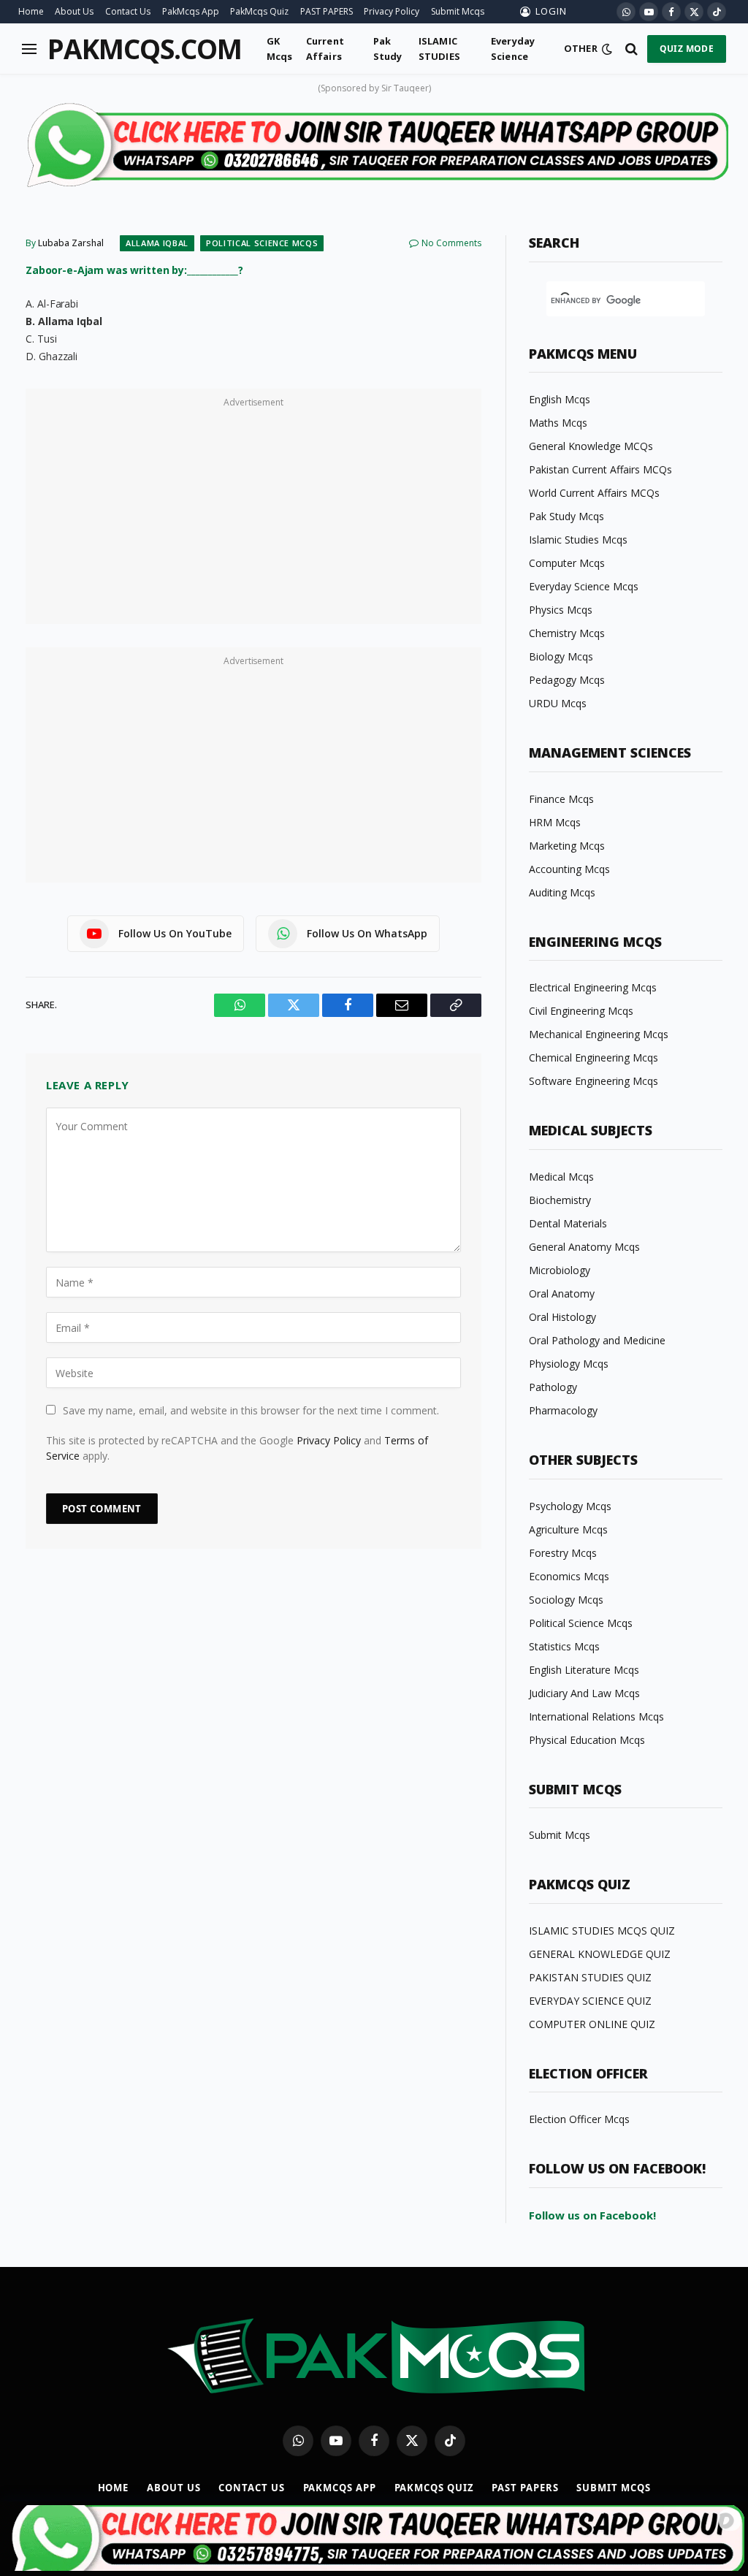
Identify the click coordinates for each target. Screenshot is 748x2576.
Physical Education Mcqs (587, 1740)
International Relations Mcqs (596, 1716)
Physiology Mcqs (569, 1364)
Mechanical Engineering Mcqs (599, 1034)
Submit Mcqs (458, 11)
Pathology (553, 1387)
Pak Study (388, 48)
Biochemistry (560, 1200)
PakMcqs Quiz (259, 11)
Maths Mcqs (558, 423)
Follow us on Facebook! (592, 2215)
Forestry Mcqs (563, 1553)
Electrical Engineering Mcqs (593, 987)
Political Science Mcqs (262, 243)
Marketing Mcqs (567, 846)
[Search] (631, 49)
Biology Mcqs (561, 656)
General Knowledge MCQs (591, 446)
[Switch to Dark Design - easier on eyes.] (607, 49)
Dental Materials (568, 1223)
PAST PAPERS (327, 11)
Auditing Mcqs (562, 892)
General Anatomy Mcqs (584, 1247)
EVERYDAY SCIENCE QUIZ (590, 2001)
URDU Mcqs (558, 703)
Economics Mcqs (569, 1576)
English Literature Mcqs (584, 1670)
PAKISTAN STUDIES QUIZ (590, 1977)
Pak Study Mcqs (566, 516)
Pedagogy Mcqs (567, 680)
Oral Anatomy (562, 1293)
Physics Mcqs (561, 610)
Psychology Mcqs (570, 1506)
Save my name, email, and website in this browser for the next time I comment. (251, 1410)
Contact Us (128, 11)
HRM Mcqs (555, 822)
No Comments (451, 243)
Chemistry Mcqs (567, 633)
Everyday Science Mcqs (584, 586)
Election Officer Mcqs (579, 2119)
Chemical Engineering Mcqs (594, 1058)
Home (31, 11)
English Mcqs (560, 399)
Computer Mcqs (567, 563)
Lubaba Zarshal (71, 243)
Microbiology (560, 1270)
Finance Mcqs (561, 799)
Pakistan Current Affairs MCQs (600, 469)
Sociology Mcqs (566, 1600)
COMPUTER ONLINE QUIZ (592, 2024)
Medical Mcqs (561, 1177)
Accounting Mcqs (569, 869)
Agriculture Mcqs (568, 1529)
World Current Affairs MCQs (594, 493)
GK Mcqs (280, 48)
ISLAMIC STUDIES (439, 48)
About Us (74, 11)
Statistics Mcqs (564, 1646)
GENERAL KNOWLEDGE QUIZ (600, 1954)
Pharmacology (563, 1410)
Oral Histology (562, 1317)
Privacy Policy (392, 11)
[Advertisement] (253, 514)
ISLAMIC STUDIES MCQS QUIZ (602, 1931)
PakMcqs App (191, 11)
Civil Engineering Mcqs (581, 1011)
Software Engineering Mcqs (594, 1081)
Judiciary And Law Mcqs (584, 1693)
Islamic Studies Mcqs (578, 540)
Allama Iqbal (157, 243)
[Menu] (29, 49)
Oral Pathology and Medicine (597, 1340)
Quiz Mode (687, 49)
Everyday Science (513, 48)
